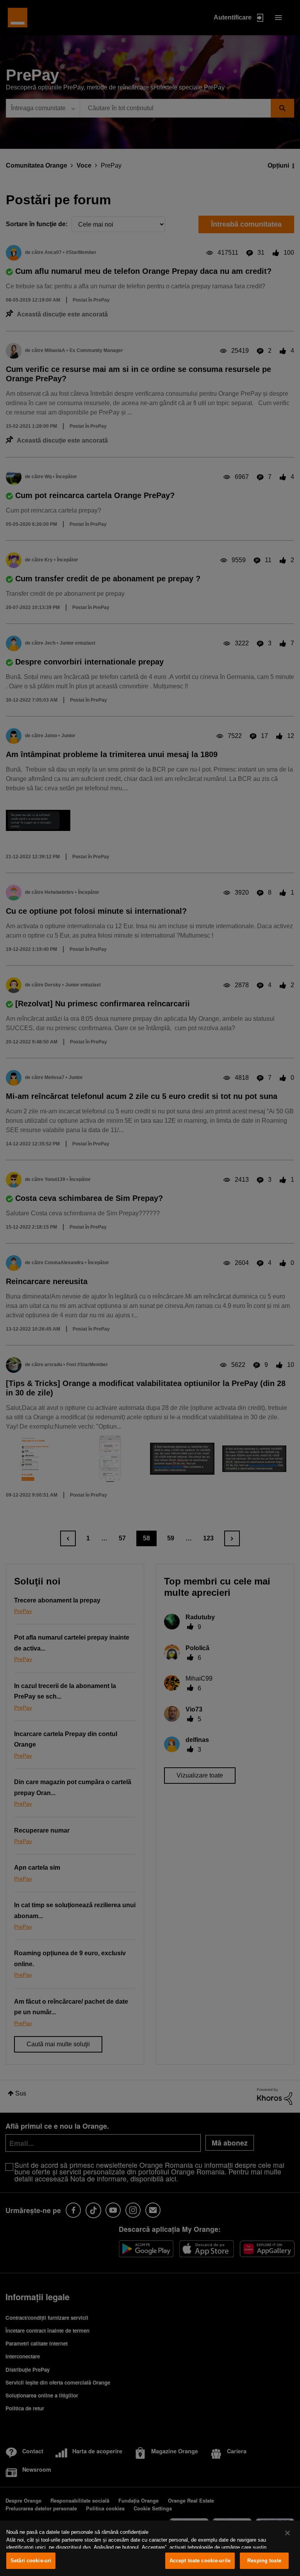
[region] (150, 2548)
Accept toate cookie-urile (200, 2561)
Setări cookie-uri (31, 2561)
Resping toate (264, 2561)
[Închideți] (287, 2533)
